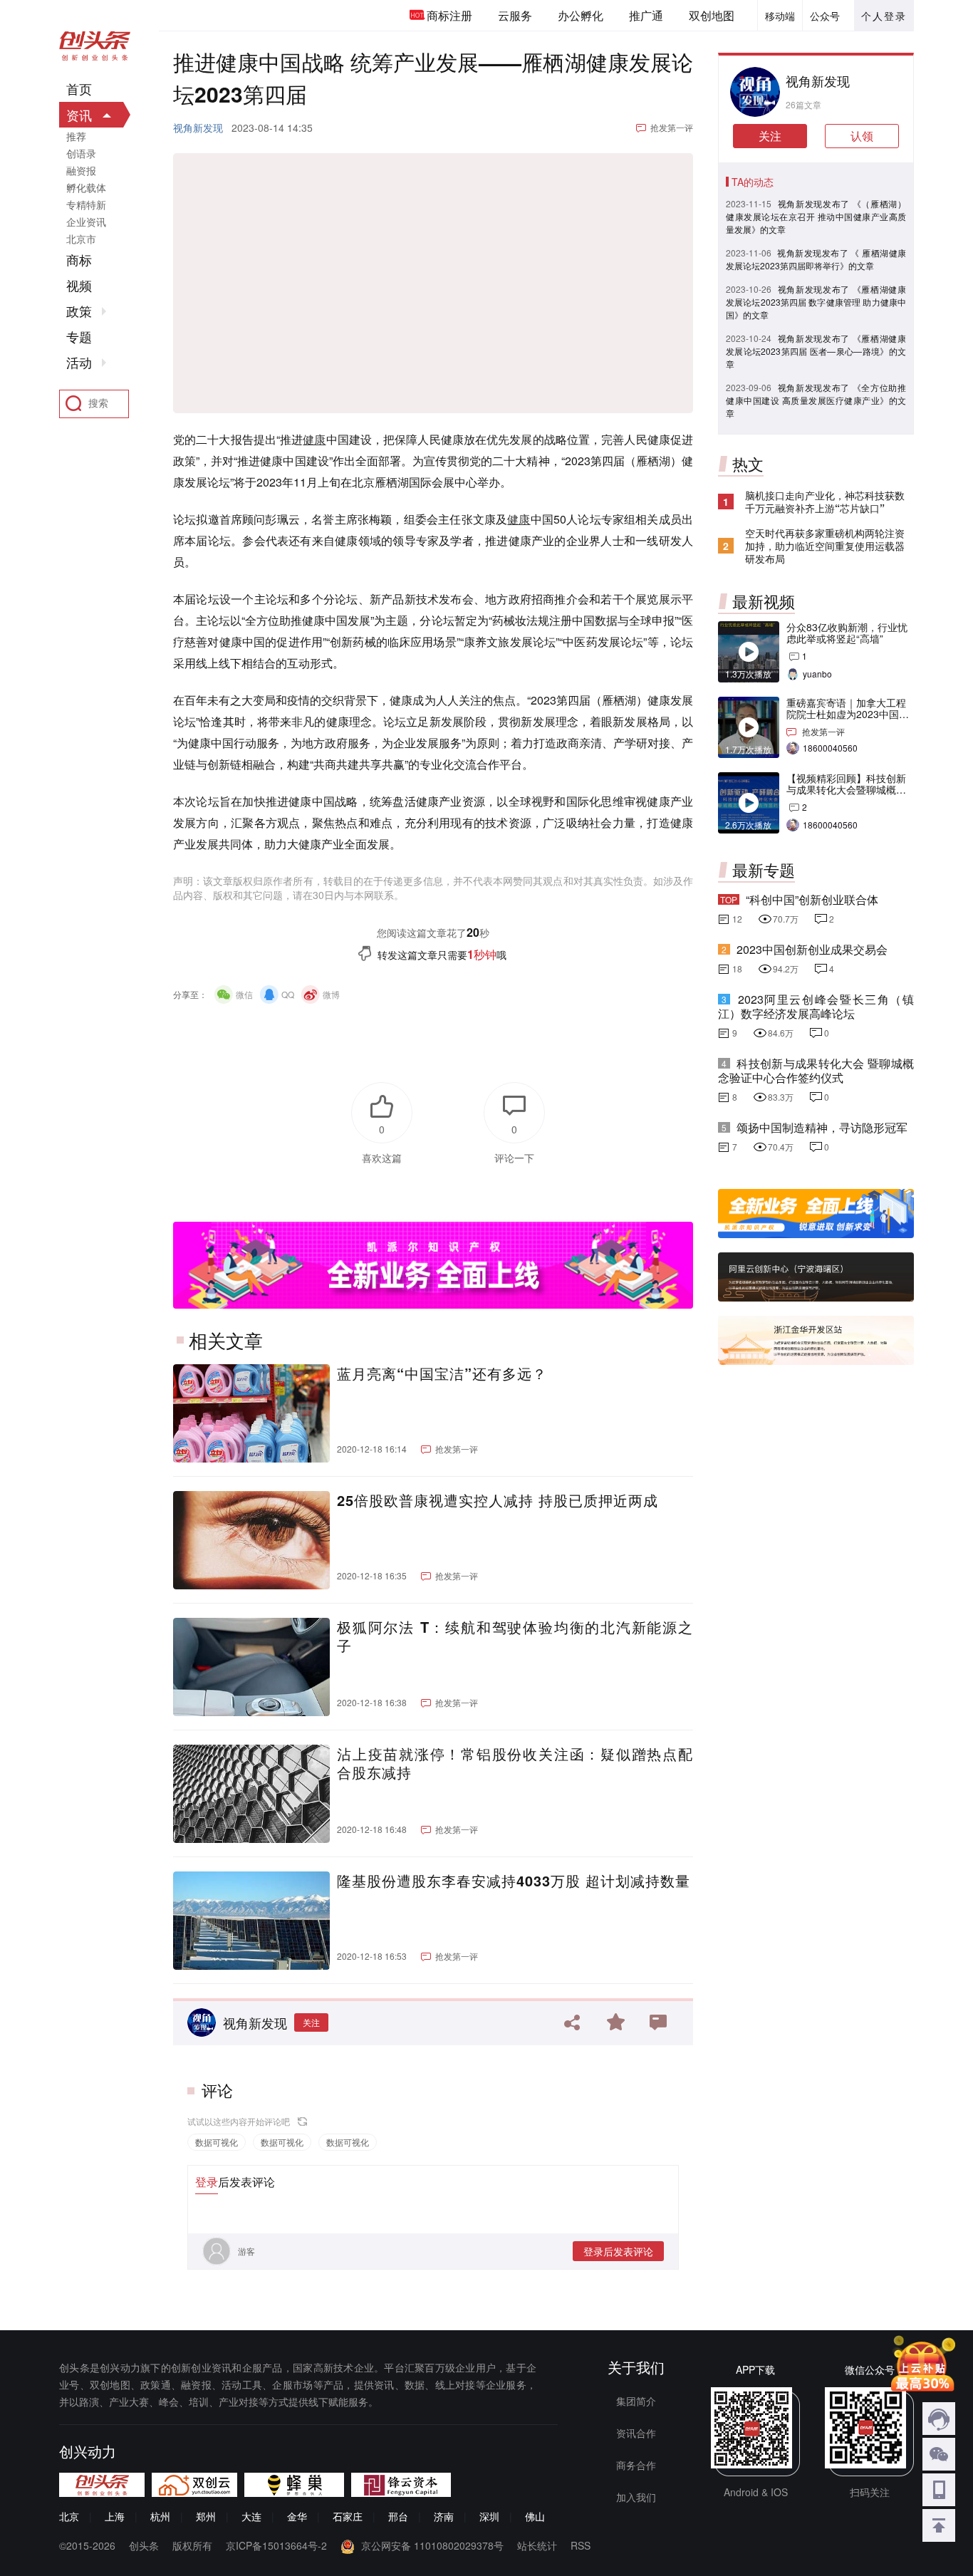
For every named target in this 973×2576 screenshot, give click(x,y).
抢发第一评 (672, 127)
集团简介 (636, 2401)
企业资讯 (86, 222)
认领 (862, 136)
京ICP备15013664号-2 (276, 2545)
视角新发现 (198, 128)
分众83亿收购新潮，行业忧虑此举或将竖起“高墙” (847, 633)
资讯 (79, 115)
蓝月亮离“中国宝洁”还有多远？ (442, 1373)
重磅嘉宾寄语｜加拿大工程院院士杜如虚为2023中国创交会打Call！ (848, 714)
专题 (79, 337)
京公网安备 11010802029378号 (432, 2545)
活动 (79, 363)
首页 (79, 89)
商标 (79, 260)
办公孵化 (581, 15)
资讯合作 (636, 2433)
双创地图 (712, 15)
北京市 (81, 239)
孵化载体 (86, 187)
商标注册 (449, 15)
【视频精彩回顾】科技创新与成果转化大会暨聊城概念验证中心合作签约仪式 (846, 789)
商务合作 (636, 2465)
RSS (581, 2545)
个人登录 (884, 16)
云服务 (515, 15)
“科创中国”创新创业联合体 (812, 899)
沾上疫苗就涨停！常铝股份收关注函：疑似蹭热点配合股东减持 (515, 1763)
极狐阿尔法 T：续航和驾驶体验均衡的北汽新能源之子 (515, 1636)
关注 (311, 2022)
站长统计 (537, 2545)
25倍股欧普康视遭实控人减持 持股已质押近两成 (498, 1500)
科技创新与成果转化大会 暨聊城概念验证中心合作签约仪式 (816, 1070)
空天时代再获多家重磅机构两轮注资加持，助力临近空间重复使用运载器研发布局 (825, 546)
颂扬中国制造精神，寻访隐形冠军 (822, 1127)
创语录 (81, 153)
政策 (79, 311)
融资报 (81, 170)
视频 (79, 286)
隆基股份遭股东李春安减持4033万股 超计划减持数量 (514, 1881)
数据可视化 (217, 2142)
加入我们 (636, 2497)
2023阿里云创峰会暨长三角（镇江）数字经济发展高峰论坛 (816, 1006)
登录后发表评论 (618, 2251)
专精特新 (86, 204)
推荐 (76, 136)
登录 (207, 2182)
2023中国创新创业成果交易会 (812, 949)
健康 (314, 439)
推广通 (646, 15)
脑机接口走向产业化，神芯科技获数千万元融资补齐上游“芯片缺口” (825, 502)
